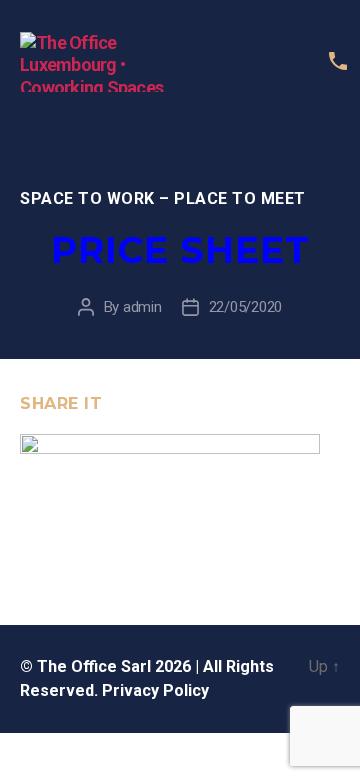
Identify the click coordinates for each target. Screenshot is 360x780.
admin (142, 307)
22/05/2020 (245, 307)
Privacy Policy (155, 690)
